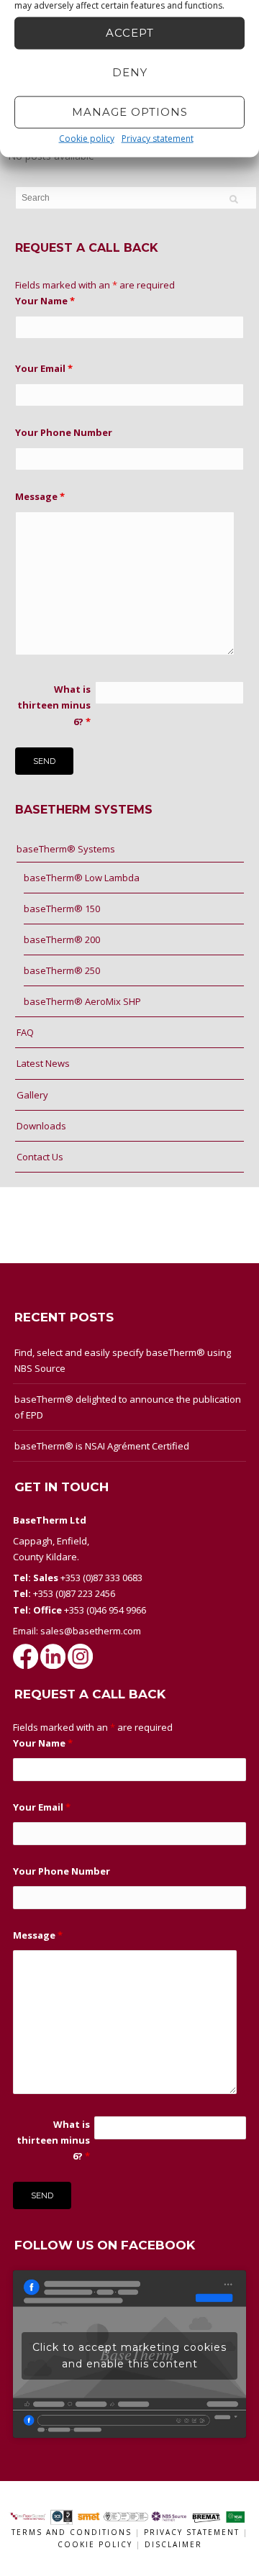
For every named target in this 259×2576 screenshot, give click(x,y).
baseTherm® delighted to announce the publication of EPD (128, 1407)
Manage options (130, 112)
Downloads (41, 1126)
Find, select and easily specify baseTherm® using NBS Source (123, 1360)
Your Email (44, 368)
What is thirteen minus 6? (54, 705)
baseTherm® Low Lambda (82, 878)
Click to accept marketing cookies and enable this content (129, 2356)
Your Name (45, 301)
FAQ (25, 1032)
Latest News (43, 1063)
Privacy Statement (194, 2532)
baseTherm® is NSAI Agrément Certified (102, 1446)
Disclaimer (173, 2544)
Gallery (32, 1095)
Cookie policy (87, 138)
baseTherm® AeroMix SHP (82, 1001)
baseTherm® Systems (66, 849)
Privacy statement (158, 138)
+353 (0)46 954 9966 (105, 1610)
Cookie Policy (97, 2544)
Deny (130, 72)
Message (40, 496)
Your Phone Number (64, 432)
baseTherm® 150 (62, 909)
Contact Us (40, 1157)
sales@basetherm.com (91, 1631)
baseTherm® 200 (62, 939)
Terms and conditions (72, 2532)
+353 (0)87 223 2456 (74, 1593)
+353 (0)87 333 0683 (101, 1578)
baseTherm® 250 (62, 970)
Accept (130, 33)
